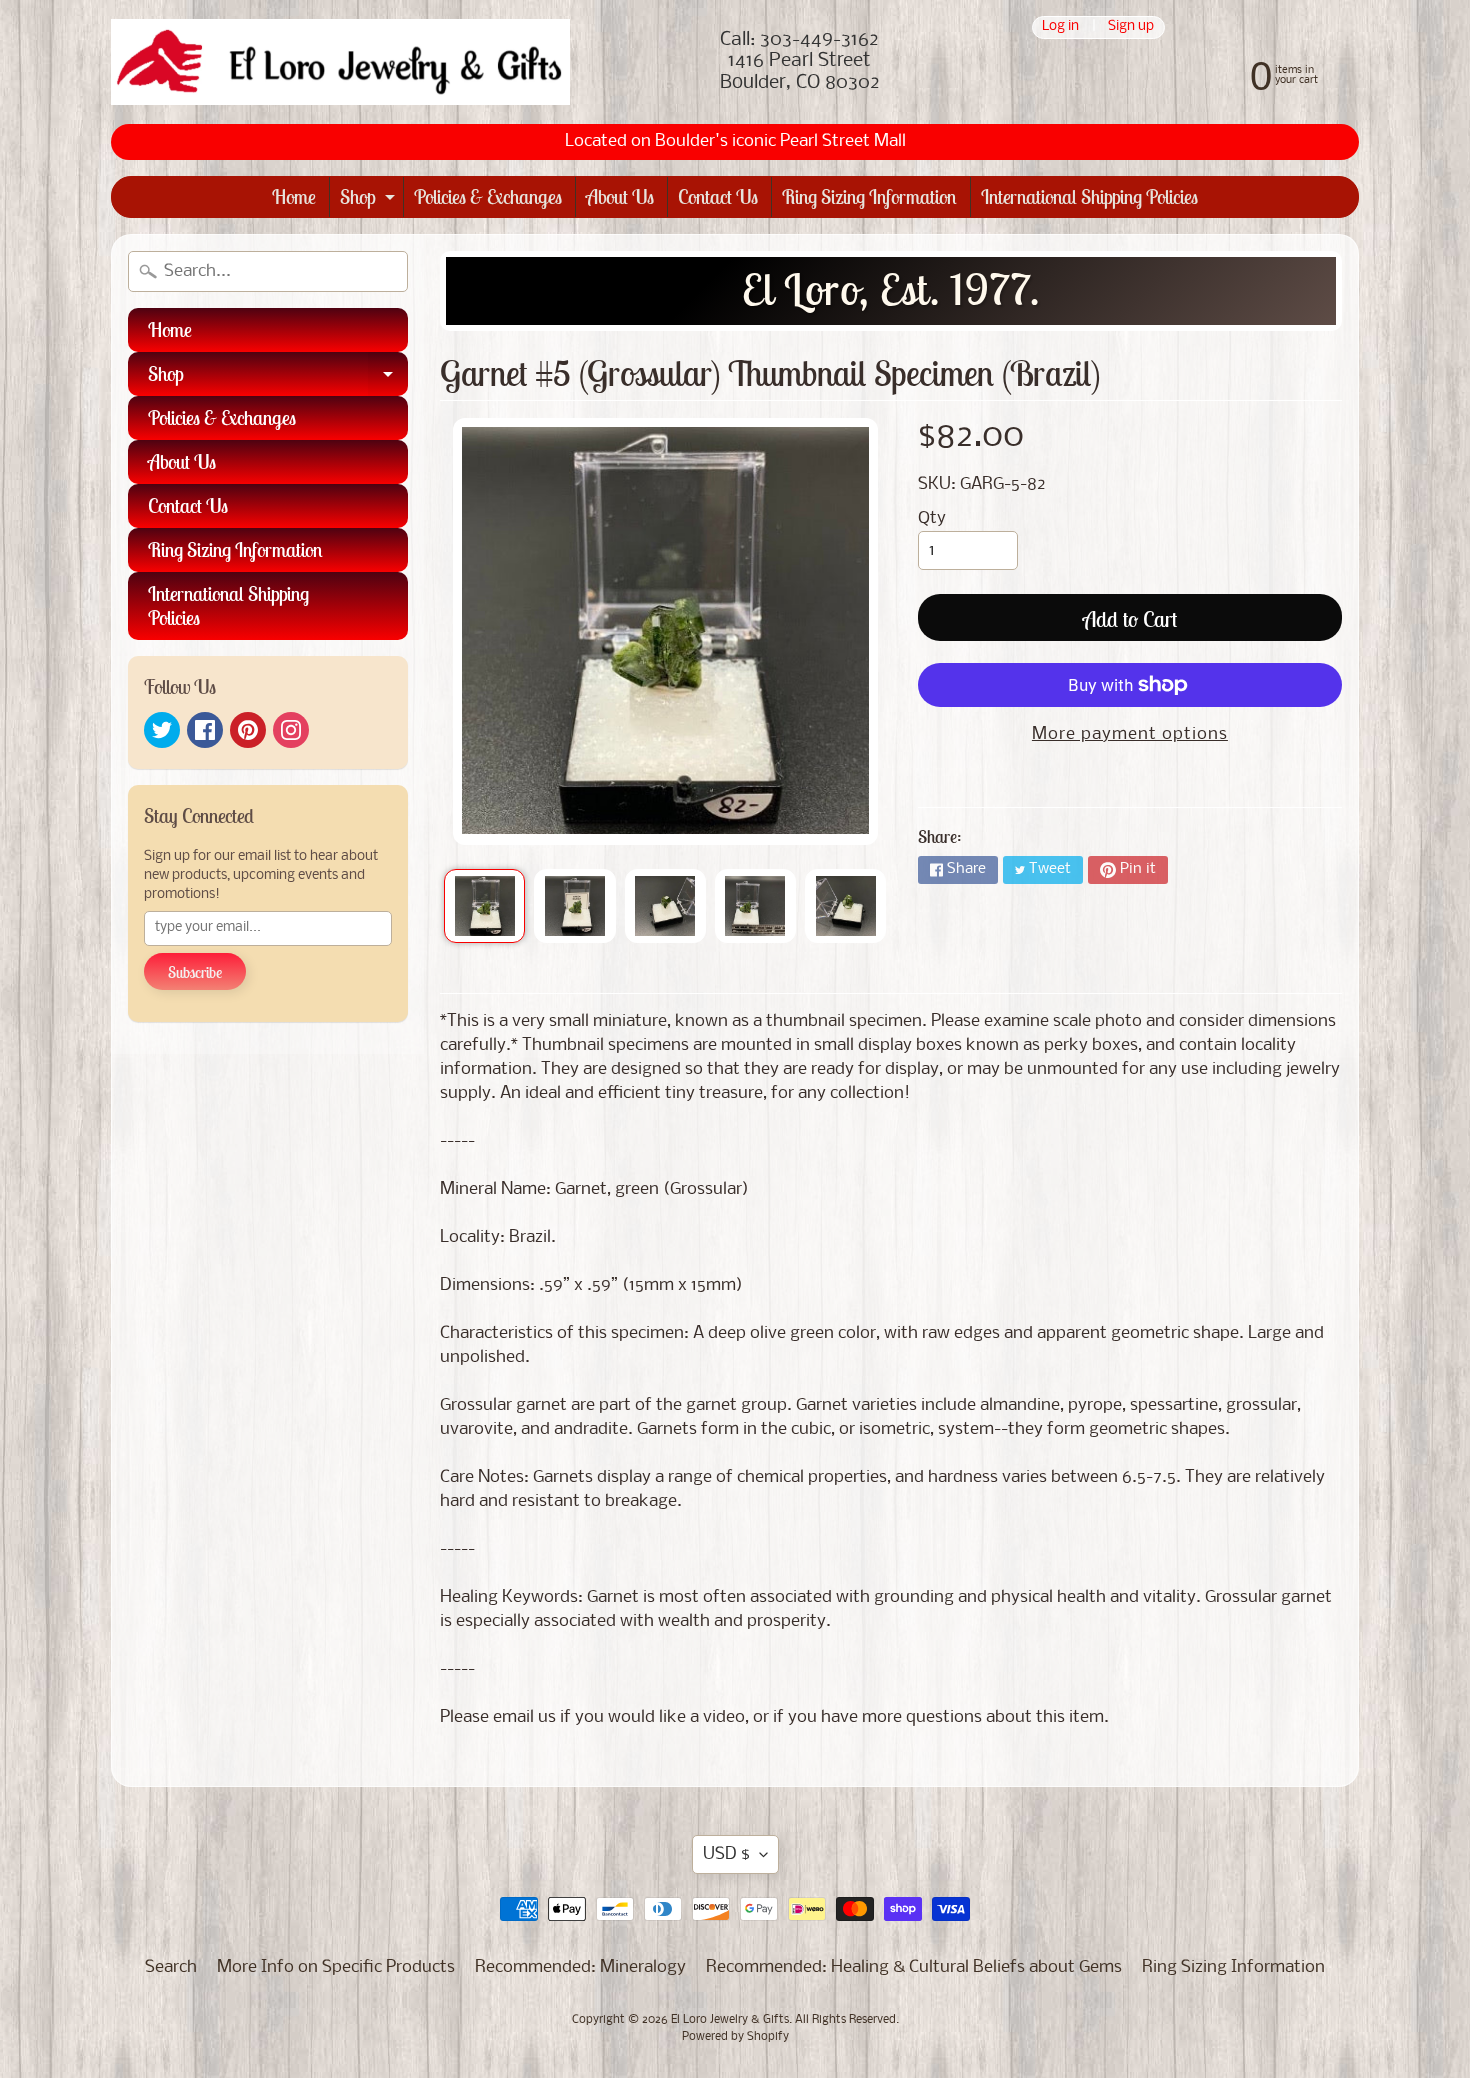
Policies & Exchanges (488, 196)
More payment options (1130, 734)
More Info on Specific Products (336, 1967)
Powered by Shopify (735, 2037)
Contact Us (718, 196)
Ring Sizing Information (869, 196)
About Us (620, 196)
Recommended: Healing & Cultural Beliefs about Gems (914, 1967)
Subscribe (195, 972)
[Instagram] (291, 730)
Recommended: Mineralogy (580, 1967)
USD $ (726, 1854)
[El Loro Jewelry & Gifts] (340, 62)
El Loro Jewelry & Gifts (730, 2020)
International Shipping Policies (1089, 196)
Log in (1060, 27)
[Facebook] (205, 730)
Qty (932, 518)
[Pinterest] (248, 730)
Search (171, 1967)
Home (294, 196)
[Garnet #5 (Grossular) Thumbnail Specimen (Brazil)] (484, 906)
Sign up (1131, 27)
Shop (370, 200)
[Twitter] (162, 730)
